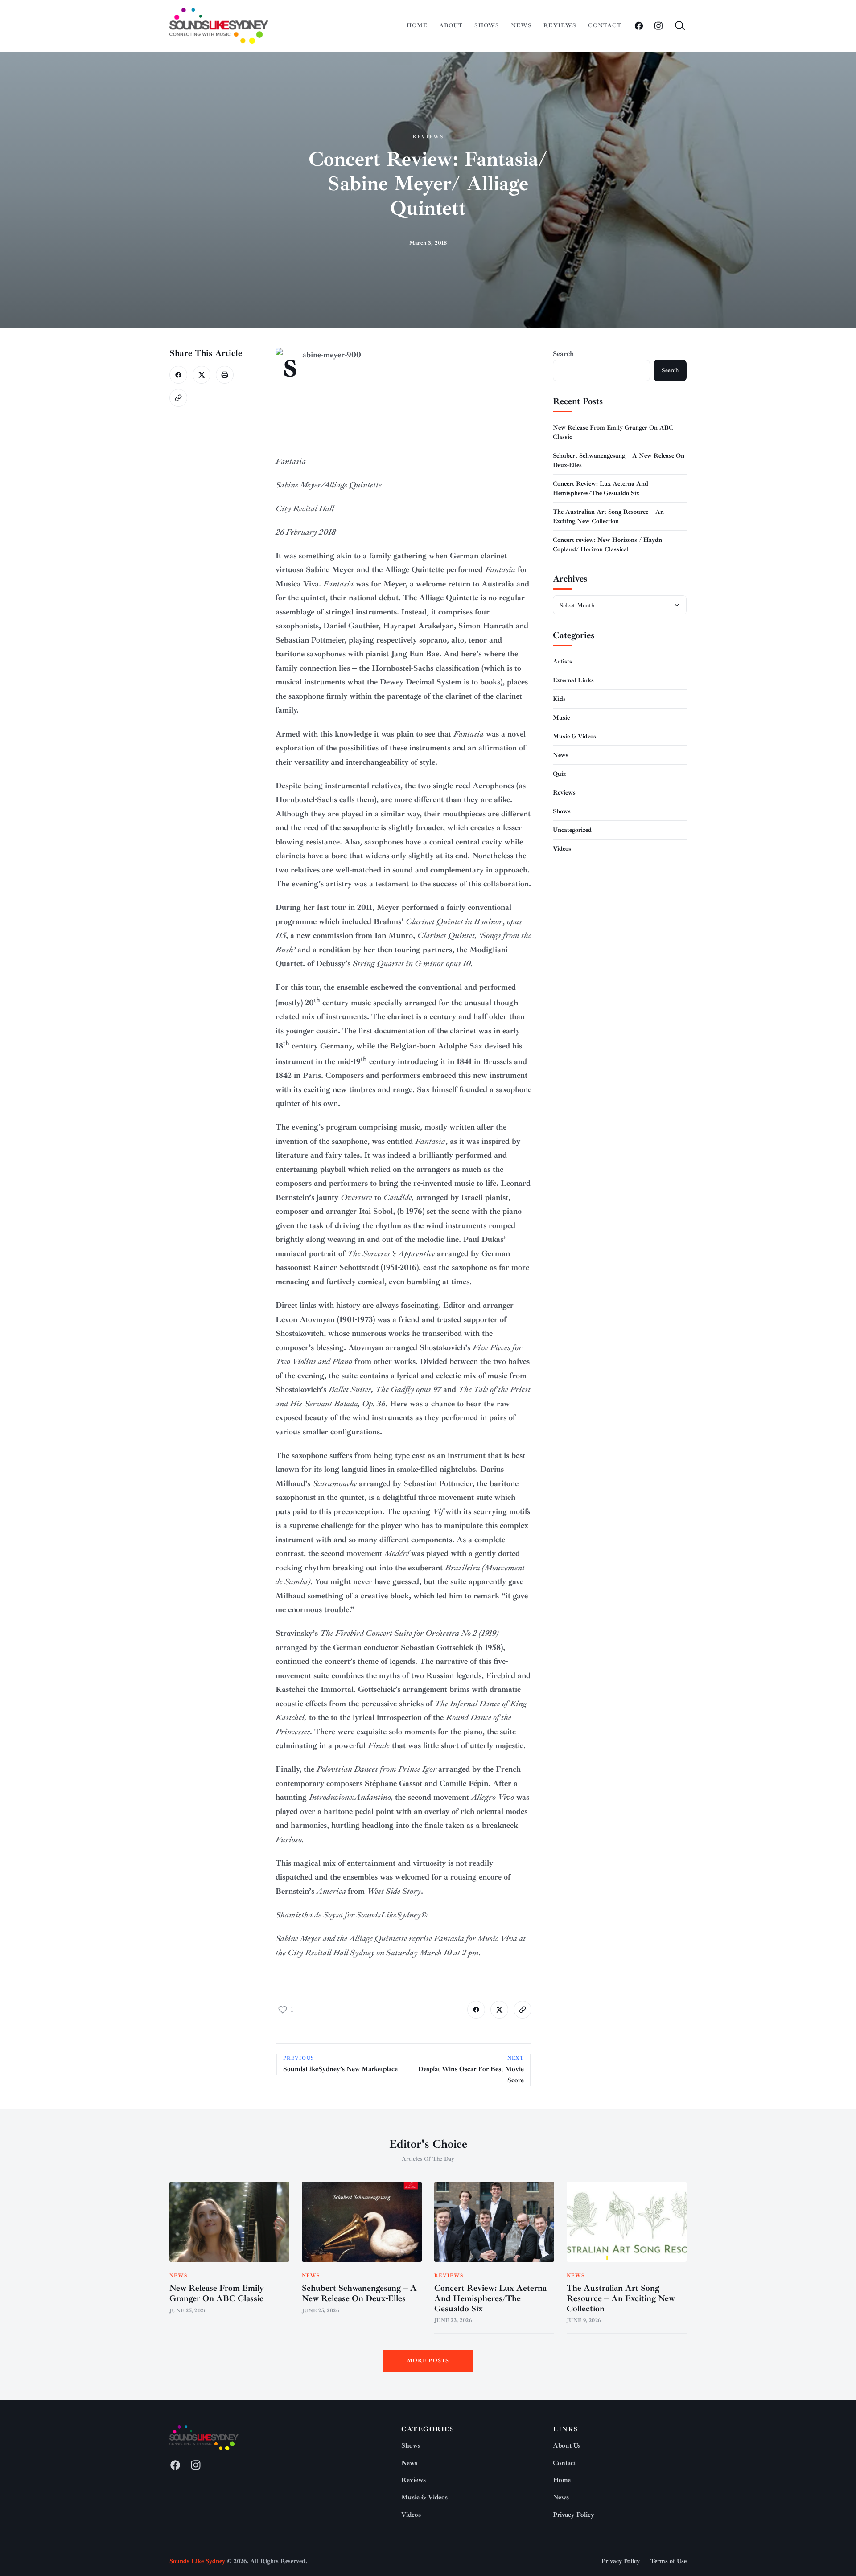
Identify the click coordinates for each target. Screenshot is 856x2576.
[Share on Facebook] (178, 375)
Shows (487, 25)
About (451, 25)
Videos (562, 848)
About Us (567, 2446)
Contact (605, 25)
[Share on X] (202, 375)
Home (417, 25)
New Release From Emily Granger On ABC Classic (217, 2293)
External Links (573, 680)
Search (563, 354)
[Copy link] (178, 398)
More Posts (428, 2361)
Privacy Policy (574, 2515)
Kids (559, 698)
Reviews (560, 25)
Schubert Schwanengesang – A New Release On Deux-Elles (359, 2293)
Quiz (559, 773)
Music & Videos (574, 736)
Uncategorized (572, 829)
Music (561, 717)
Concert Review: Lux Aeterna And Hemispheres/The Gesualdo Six (490, 2298)
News (521, 25)
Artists (562, 661)
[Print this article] (225, 375)
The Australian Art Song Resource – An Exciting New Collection (621, 2298)
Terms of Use (669, 2561)
